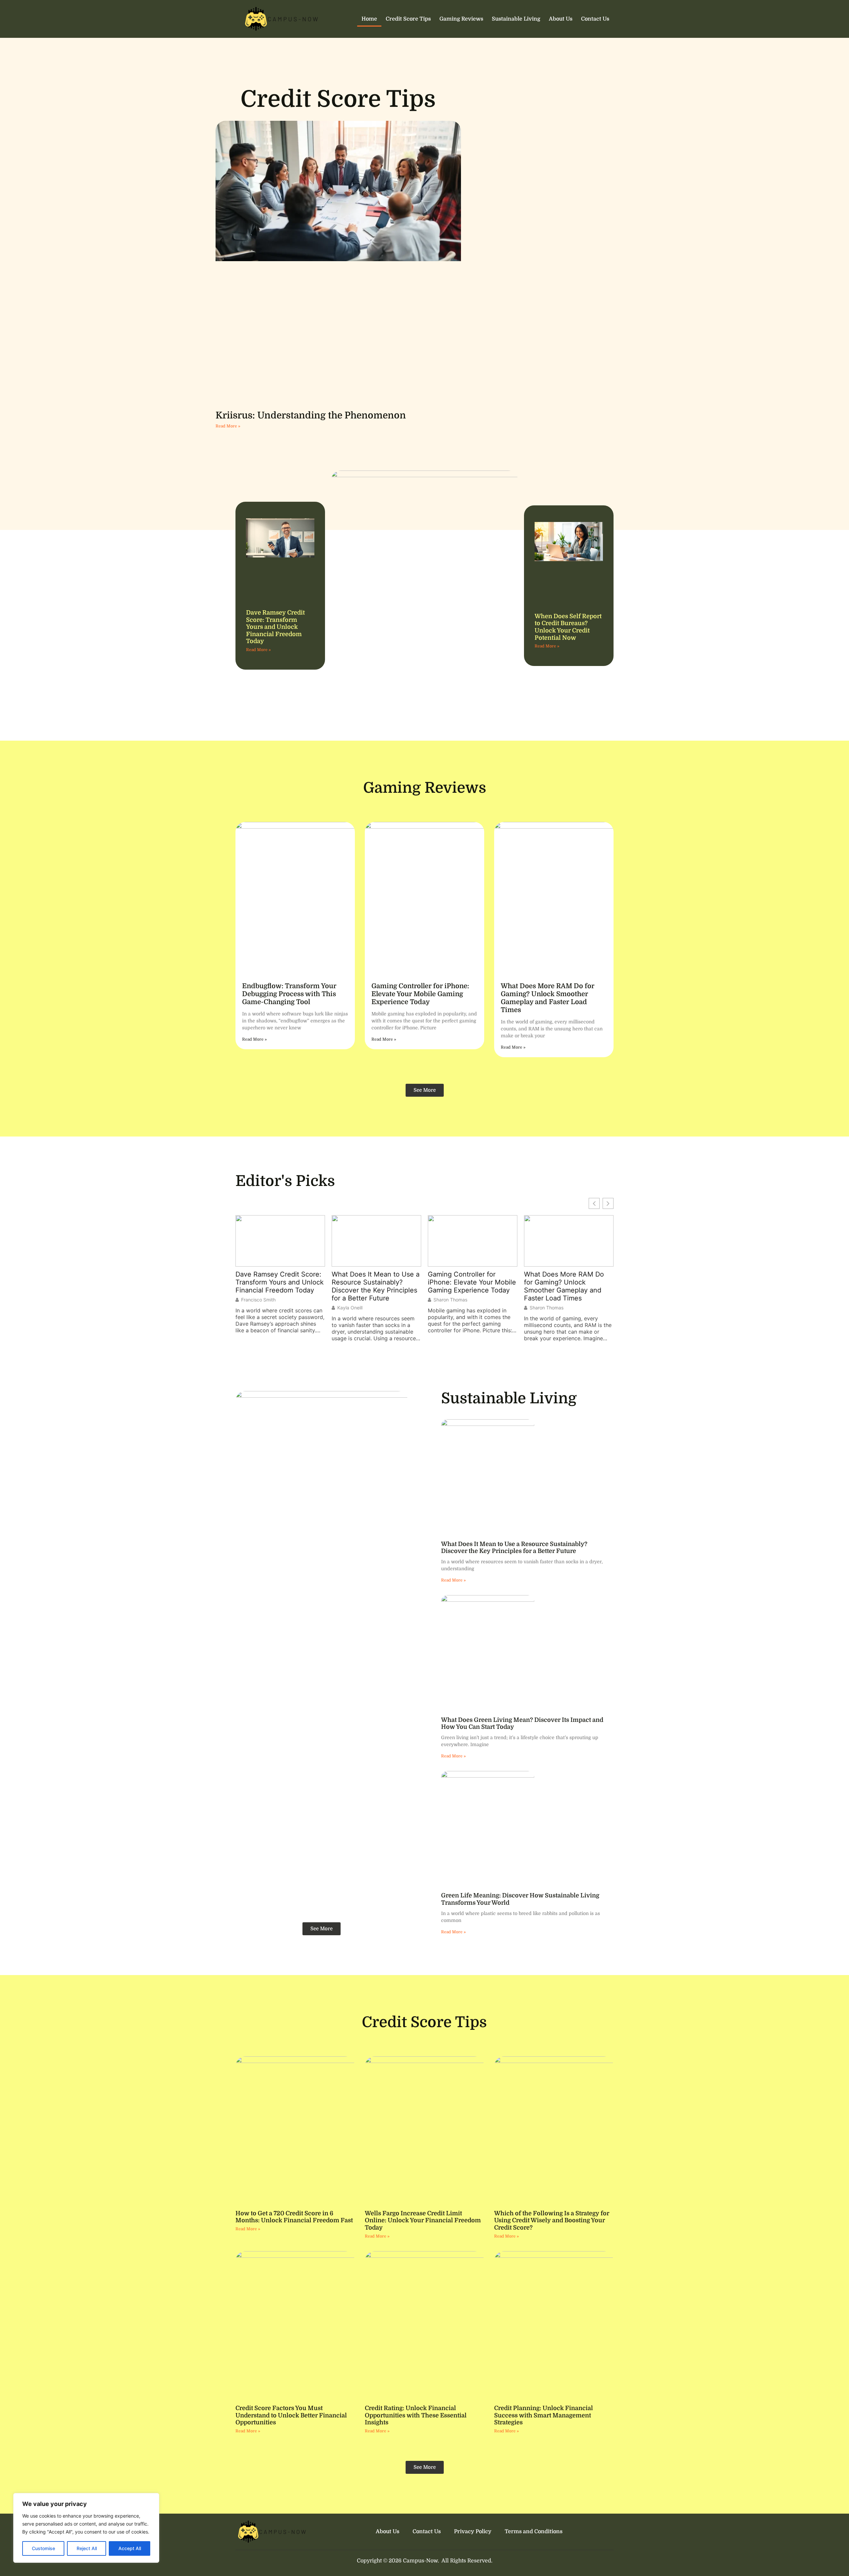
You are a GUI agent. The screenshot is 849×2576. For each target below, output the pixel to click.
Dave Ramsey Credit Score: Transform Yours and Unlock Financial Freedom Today (275, 627)
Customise (43, 2548)
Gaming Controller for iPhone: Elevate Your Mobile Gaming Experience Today (420, 994)
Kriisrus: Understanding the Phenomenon (311, 415)
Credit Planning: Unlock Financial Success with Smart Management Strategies (544, 2415)
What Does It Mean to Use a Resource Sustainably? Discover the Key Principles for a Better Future (279, 1286)
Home (369, 19)
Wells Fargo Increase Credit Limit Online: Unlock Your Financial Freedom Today (423, 2220)
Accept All (130, 2548)
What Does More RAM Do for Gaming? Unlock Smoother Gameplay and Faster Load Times (548, 998)
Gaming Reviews (461, 19)
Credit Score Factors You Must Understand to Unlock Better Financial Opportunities (291, 2415)
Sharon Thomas (354, 1300)
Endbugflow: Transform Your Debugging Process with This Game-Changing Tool (289, 994)
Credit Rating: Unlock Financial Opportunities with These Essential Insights (416, 2415)
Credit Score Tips (408, 19)
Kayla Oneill (254, 1308)
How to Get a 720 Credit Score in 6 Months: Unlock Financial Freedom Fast (294, 2217)
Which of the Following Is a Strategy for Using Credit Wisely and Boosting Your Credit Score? (552, 2220)
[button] (608, 1203)
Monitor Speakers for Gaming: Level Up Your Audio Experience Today (562, 1282)
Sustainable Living (516, 19)
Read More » (228, 426)
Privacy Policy (473, 2532)
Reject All (87, 2548)
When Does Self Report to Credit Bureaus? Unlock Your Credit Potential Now (568, 627)
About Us (561, 19)
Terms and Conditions (534, 2532)
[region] (86, 2528)
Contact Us (595, 19)
